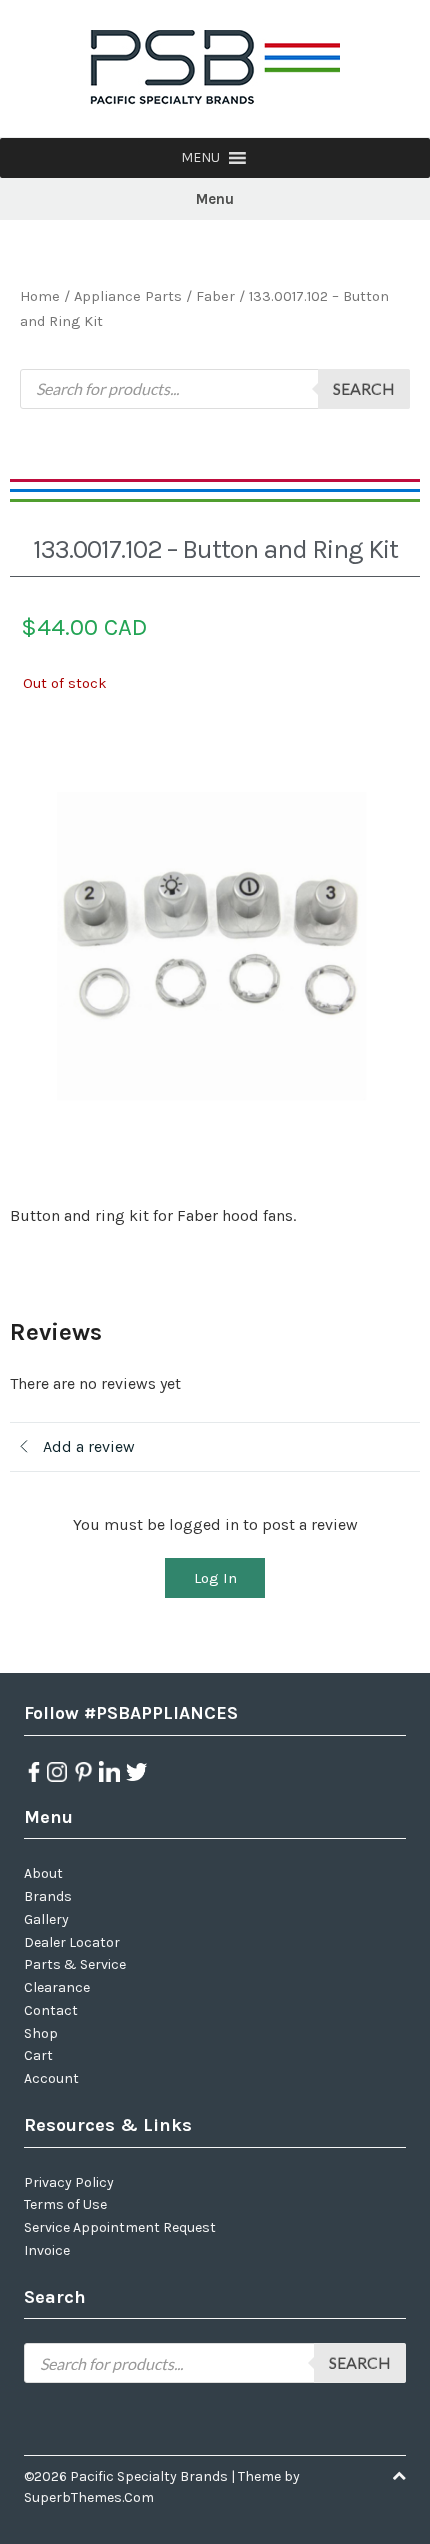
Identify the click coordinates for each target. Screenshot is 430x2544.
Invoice (47, 2250)
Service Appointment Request (120, 2227)
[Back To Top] (399, 2476)
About (43, 1873)
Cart (38, 2055)
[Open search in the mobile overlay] (215, 389)
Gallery (46, 1919)
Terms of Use (65, 2204)
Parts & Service (75, 1964)
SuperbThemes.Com (89, 2497)
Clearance (57, 1987)
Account (51, 2078)
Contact (51, 2010)
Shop (41, 2033)
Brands (48, 1896)
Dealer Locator (72, 1942)
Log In (215, 1578)
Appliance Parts (128, 296)
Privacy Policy (69, 2182)
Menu (215, 199)
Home (40, 296)
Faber (215, 296)
